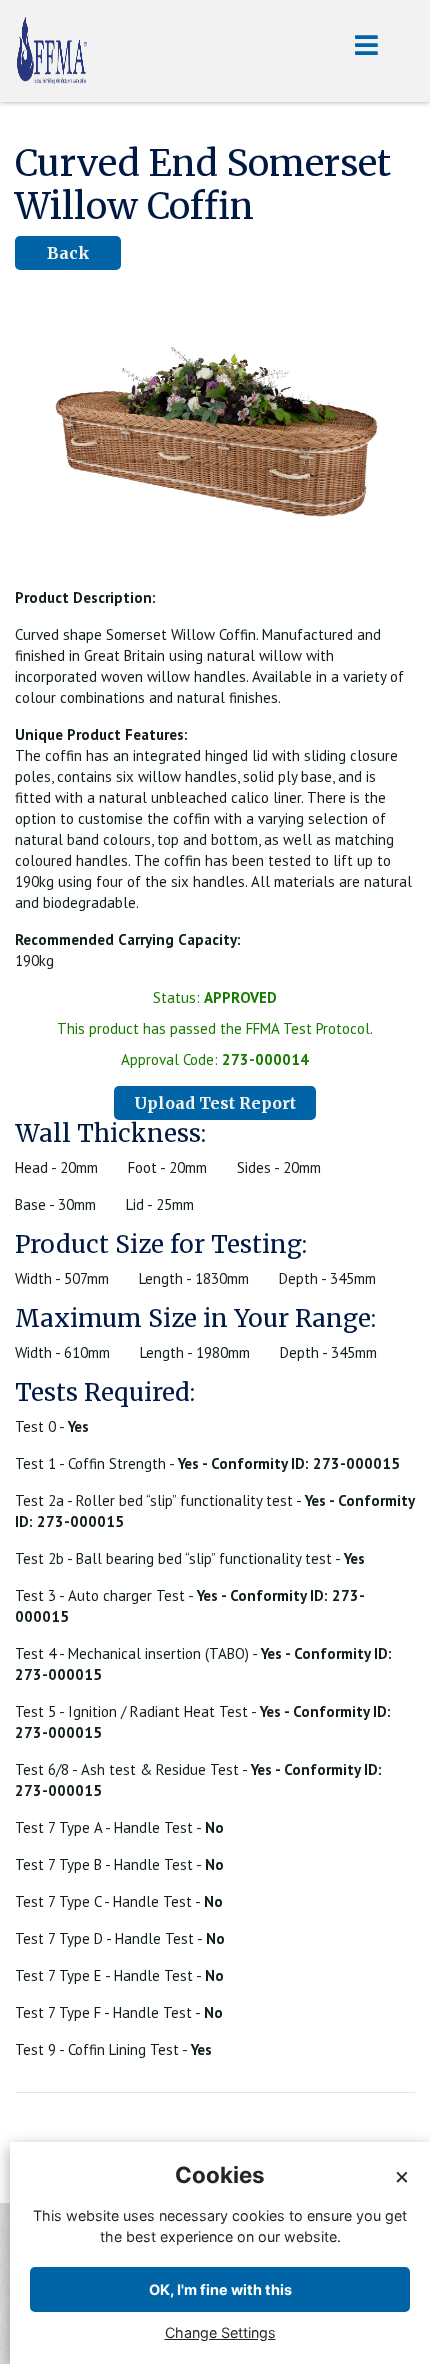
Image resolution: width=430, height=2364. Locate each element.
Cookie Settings (373, 2347)
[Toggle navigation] (366, 51)
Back (68, 253)
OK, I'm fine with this (220, 2289)
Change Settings (220, 2332)
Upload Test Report (215, 1103)
